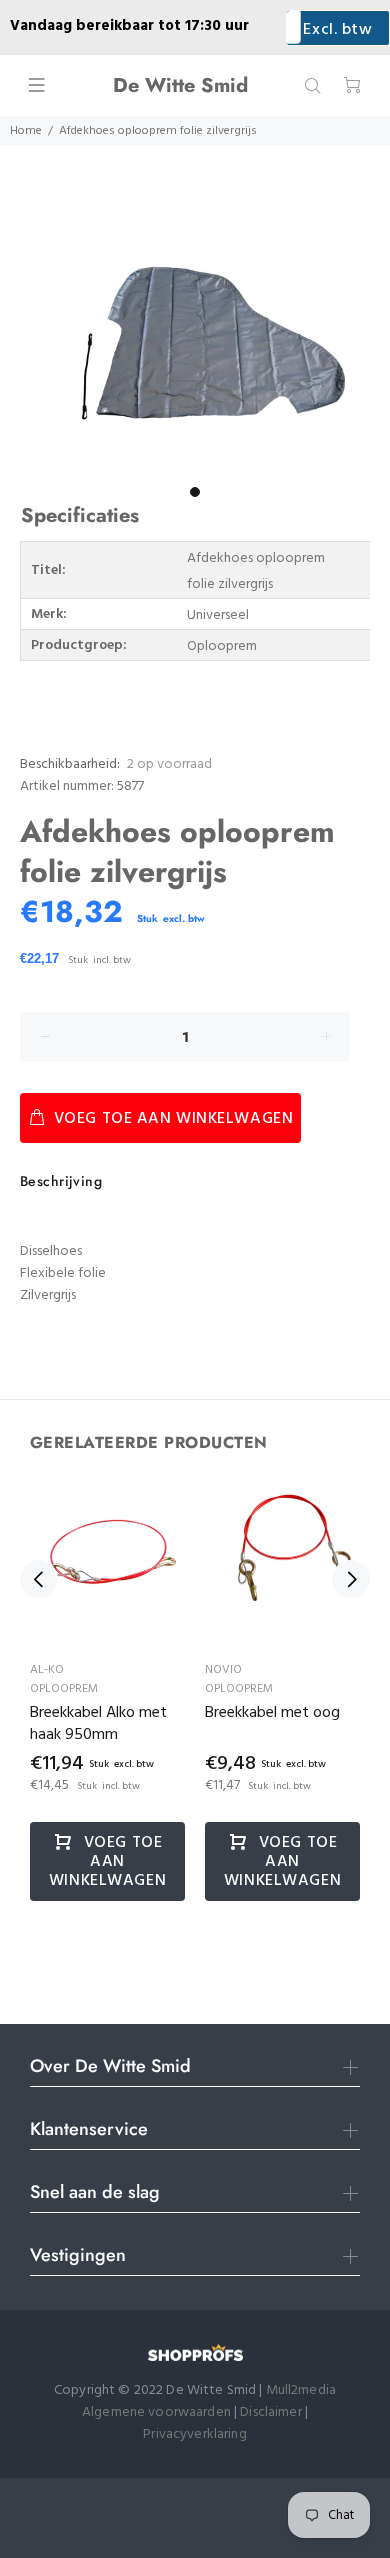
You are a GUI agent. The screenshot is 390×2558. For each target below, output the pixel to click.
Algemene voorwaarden (156, 2412)
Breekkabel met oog (272, 1713)
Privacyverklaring (194, 2434)
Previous (39, 1579)
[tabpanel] (195, 346)
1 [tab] (195, 492)
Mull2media (301, 2390)
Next (351, 1579)
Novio (223, 1670)
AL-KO (47, 1670)
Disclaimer (272, 2412)
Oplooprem (64, 1689)
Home (26, 131)
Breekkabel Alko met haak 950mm (98, 1724)
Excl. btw (337, 30)
